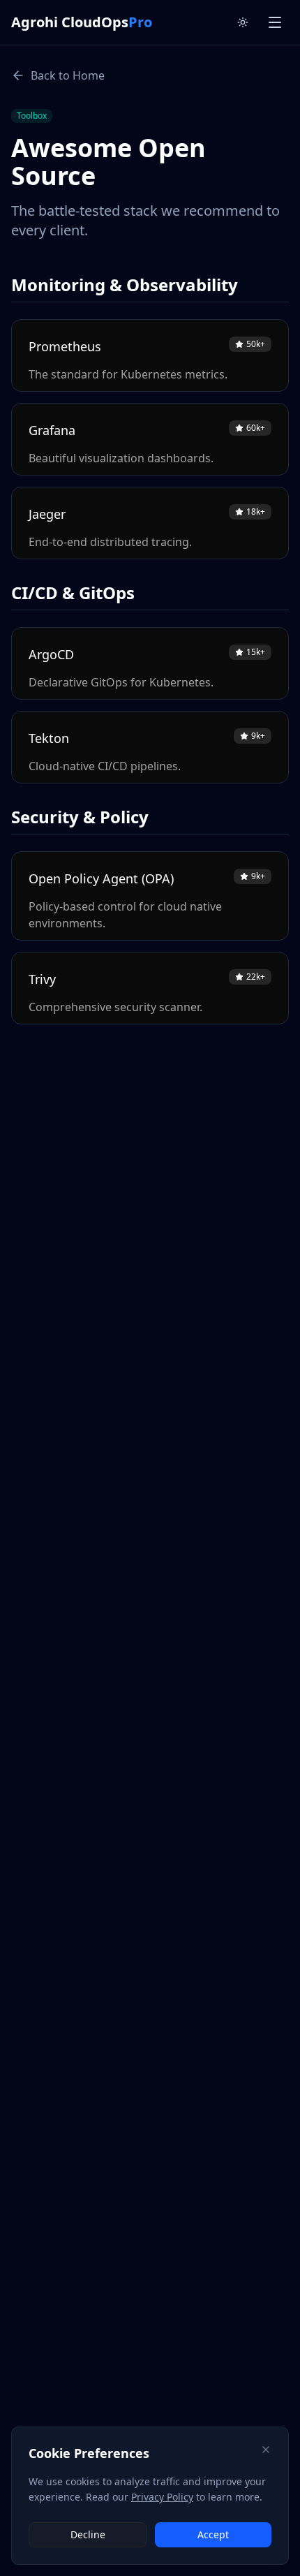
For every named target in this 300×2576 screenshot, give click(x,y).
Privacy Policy (162, 2497)
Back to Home (68, 75)
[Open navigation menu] (275, 22)
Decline (88, 2534)
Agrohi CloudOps (82, 22)
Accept (213, 2534)
